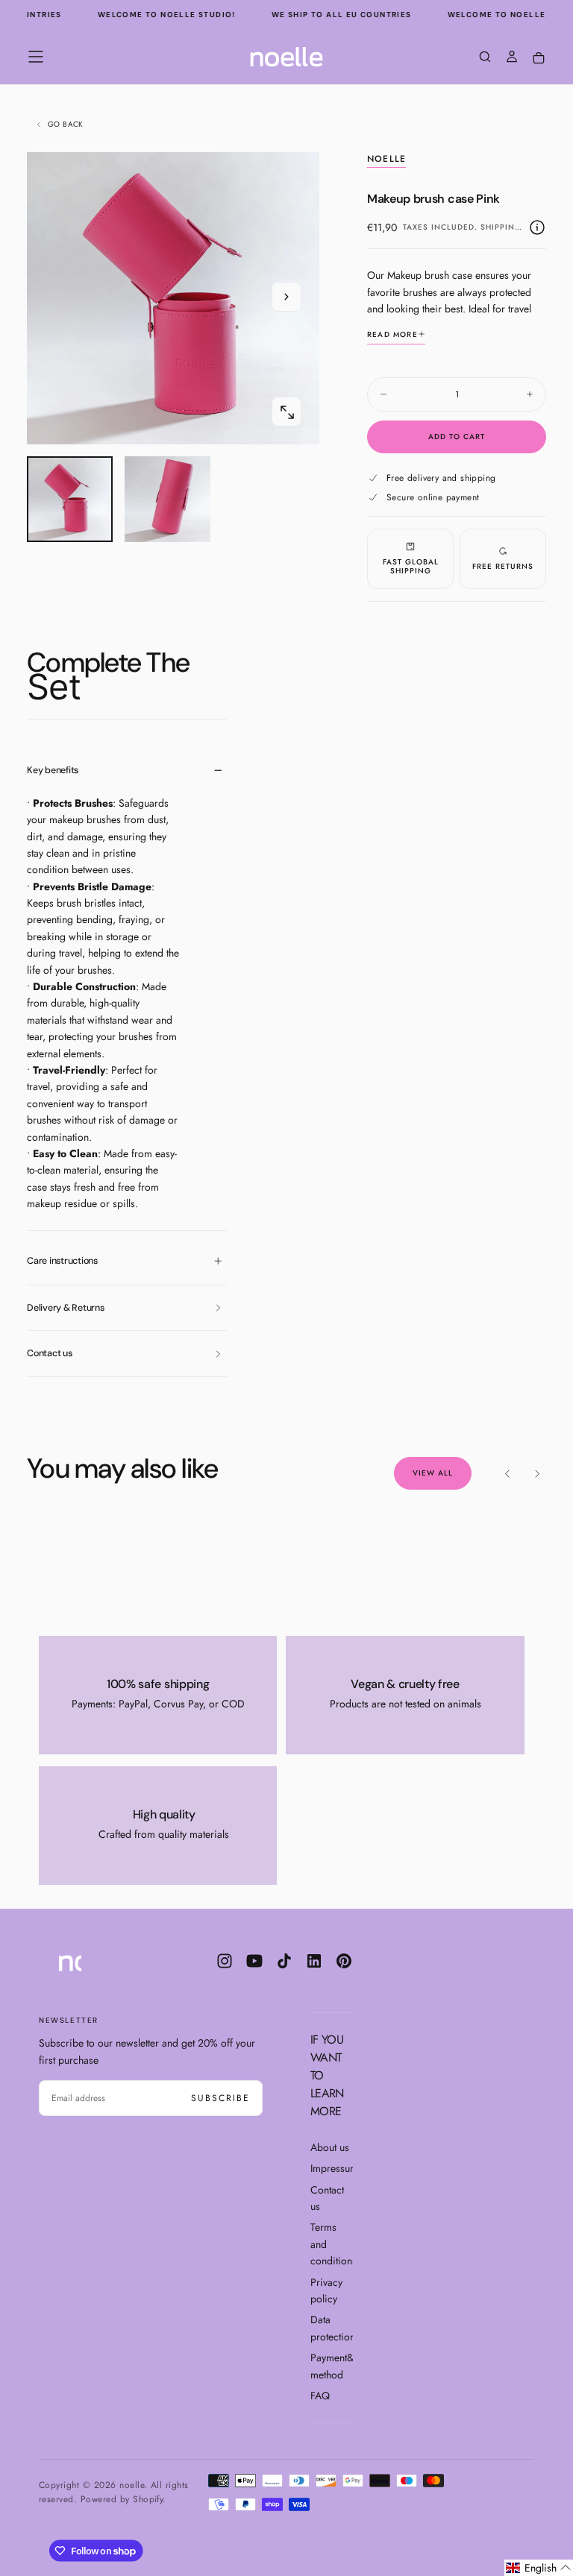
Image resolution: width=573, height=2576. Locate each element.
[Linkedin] (314, 1961)
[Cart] (539, 59)
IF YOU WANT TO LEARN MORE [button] (327, 2075)
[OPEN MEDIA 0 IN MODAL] (286, 412)
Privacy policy (326, 2290)
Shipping (501, 227)
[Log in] (512, 58)
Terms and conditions (332, 2244)
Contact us (327, 2198)
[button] (36, 57)
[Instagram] (225, 1961)
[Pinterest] (344, 1961)
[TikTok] (284, 1961)
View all (433, 1473)
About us (330, 2147)
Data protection (332, 2328)
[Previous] (507, 1473)
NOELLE (386, 160)
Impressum (332, 2168)
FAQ (320, 2396)
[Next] (537, 1473)
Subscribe (220, 2098)
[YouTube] (254, 1961)
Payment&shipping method (332, 2366)
